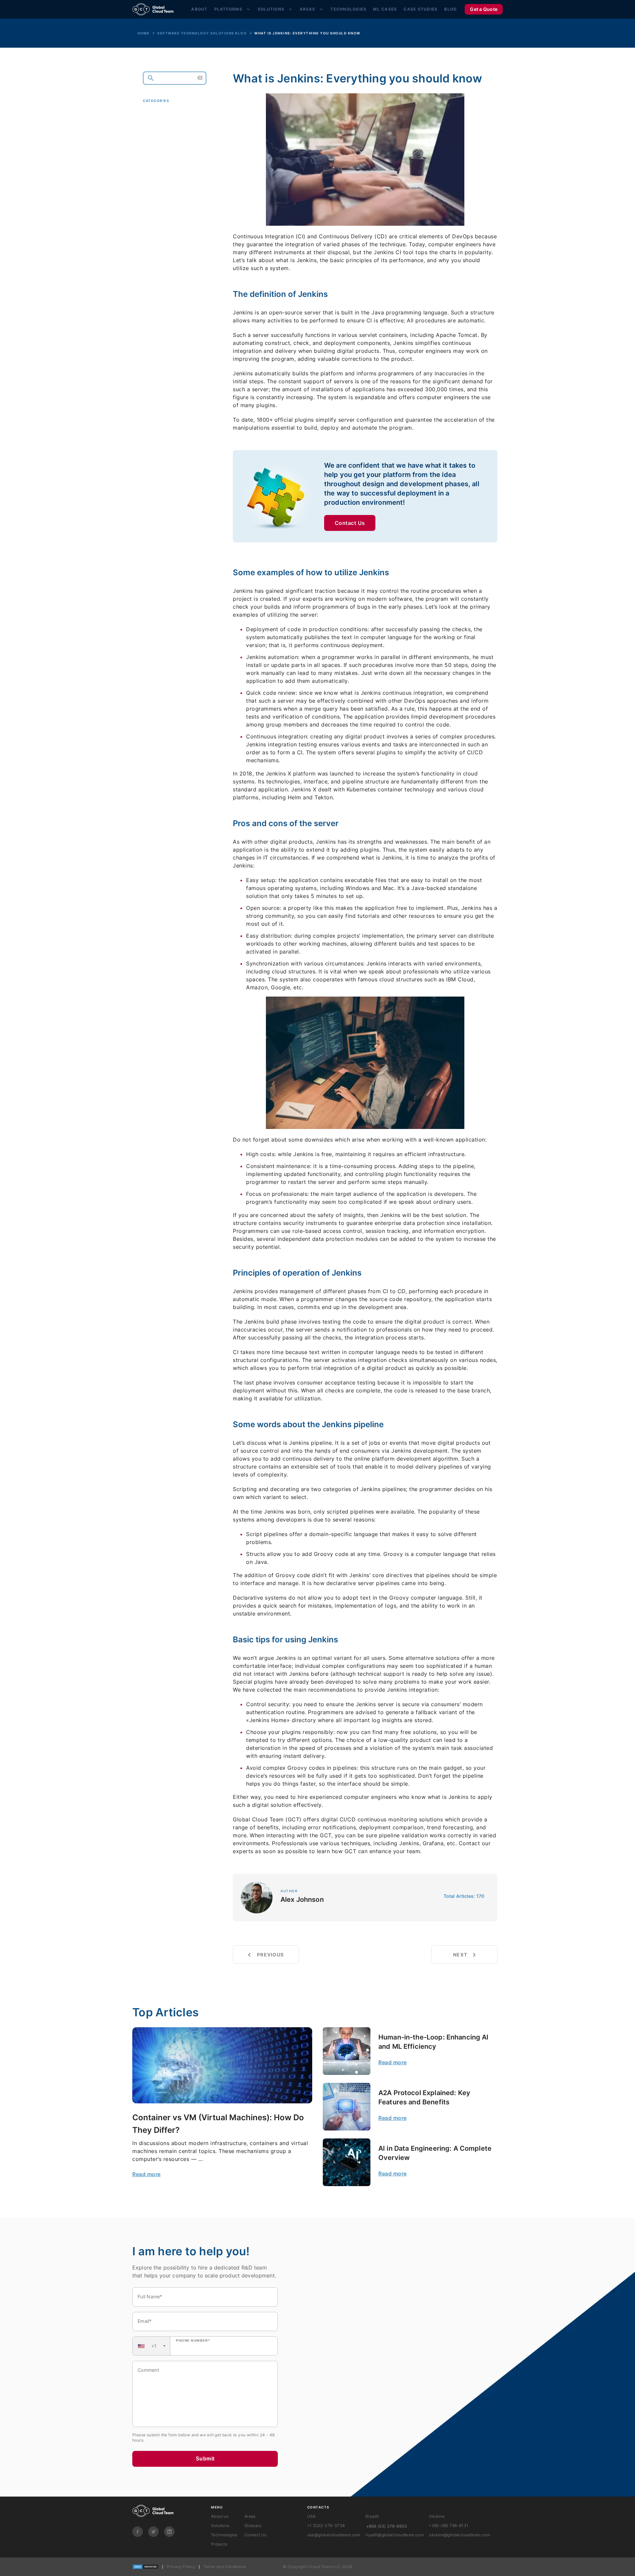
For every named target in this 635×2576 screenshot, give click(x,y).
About (199, 9)
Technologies (348, 9)
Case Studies (421, 9)
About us (220, 2516)
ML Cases (385, 9)
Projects (219, 2544)
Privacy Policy (181, 2567)
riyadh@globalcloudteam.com (395, 2535)
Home (144, 33)
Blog (450, 9)
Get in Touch (171, 190)
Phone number (193, 2340)
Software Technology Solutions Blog (202, 33)
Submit (205, 2459)
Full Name (150, 2296)
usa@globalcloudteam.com (334, 2535)
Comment (148, 2370)
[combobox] (151, 2346)
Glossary (253, 2526)
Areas (307, 9)
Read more (147, 2174)
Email (145, 2321)
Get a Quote (484, 9)
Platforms (228, 9)
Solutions (271, 9)
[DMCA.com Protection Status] (146, 2567)
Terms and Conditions (225, 2567)
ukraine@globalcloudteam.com (459, 2535)
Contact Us (350, 523)
